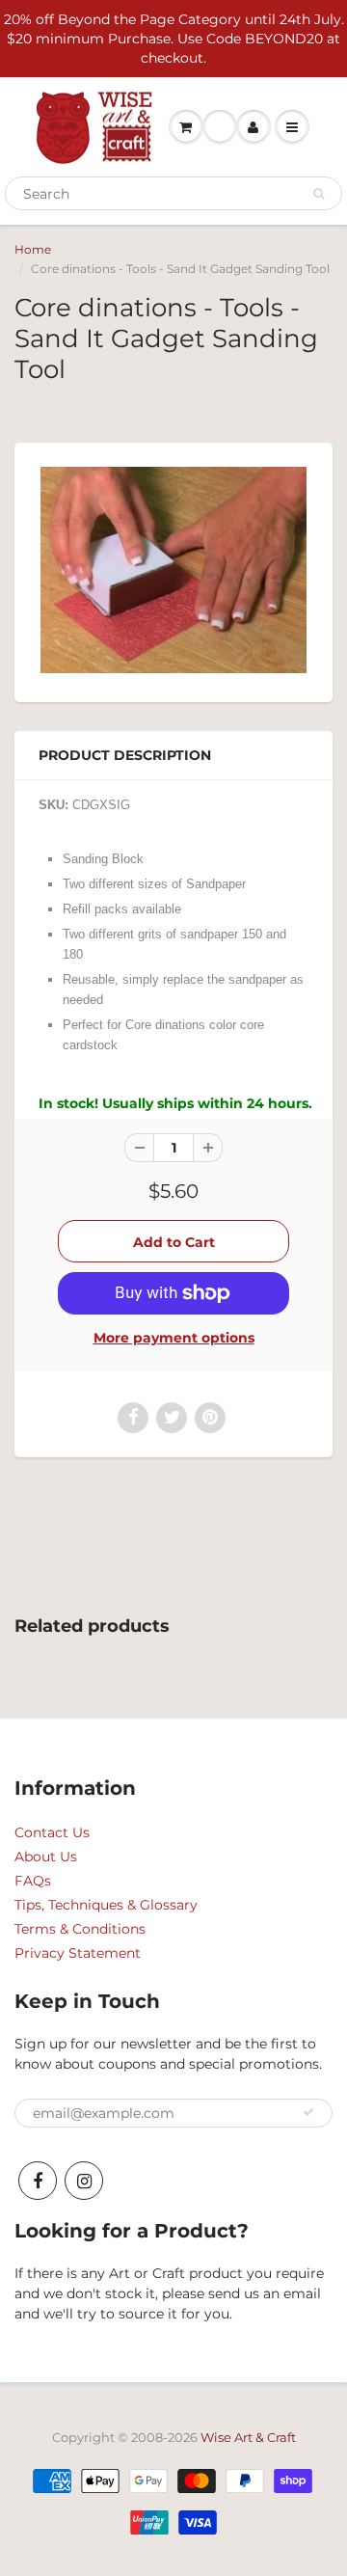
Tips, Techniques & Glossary (106, 1905)
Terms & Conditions (80, 1929)
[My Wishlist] (220, 127)
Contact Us (52, 1832)
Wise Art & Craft (248, 2437)
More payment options (174, 1338)
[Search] (319, 194)
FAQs (33, 1881)
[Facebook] (38, 2181)
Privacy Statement (78, 1953)
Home (33, 249)
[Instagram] (84, 2181)
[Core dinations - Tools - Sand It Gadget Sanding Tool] (173, 570)
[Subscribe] (308, 2112)
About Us (46, 1857)
